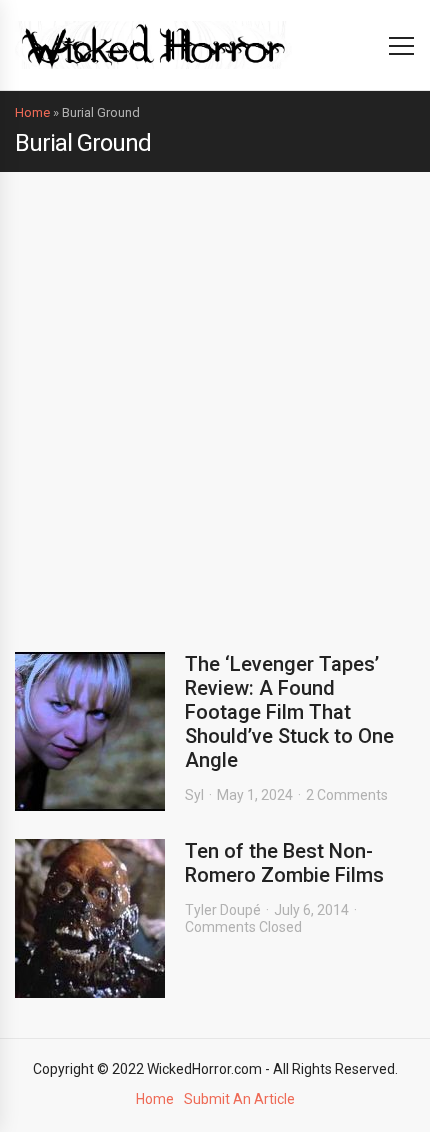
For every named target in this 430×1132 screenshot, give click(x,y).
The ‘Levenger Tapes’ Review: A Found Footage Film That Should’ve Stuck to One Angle (289, 712)
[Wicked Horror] (153, 44)
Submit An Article (239, 1099)
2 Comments (347, 795)
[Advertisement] (215, 397)
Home (32, 112)
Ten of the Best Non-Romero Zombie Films (284, 863)
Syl (194, 795)
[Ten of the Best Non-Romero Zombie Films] (90, 918)
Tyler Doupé (223, 910)
